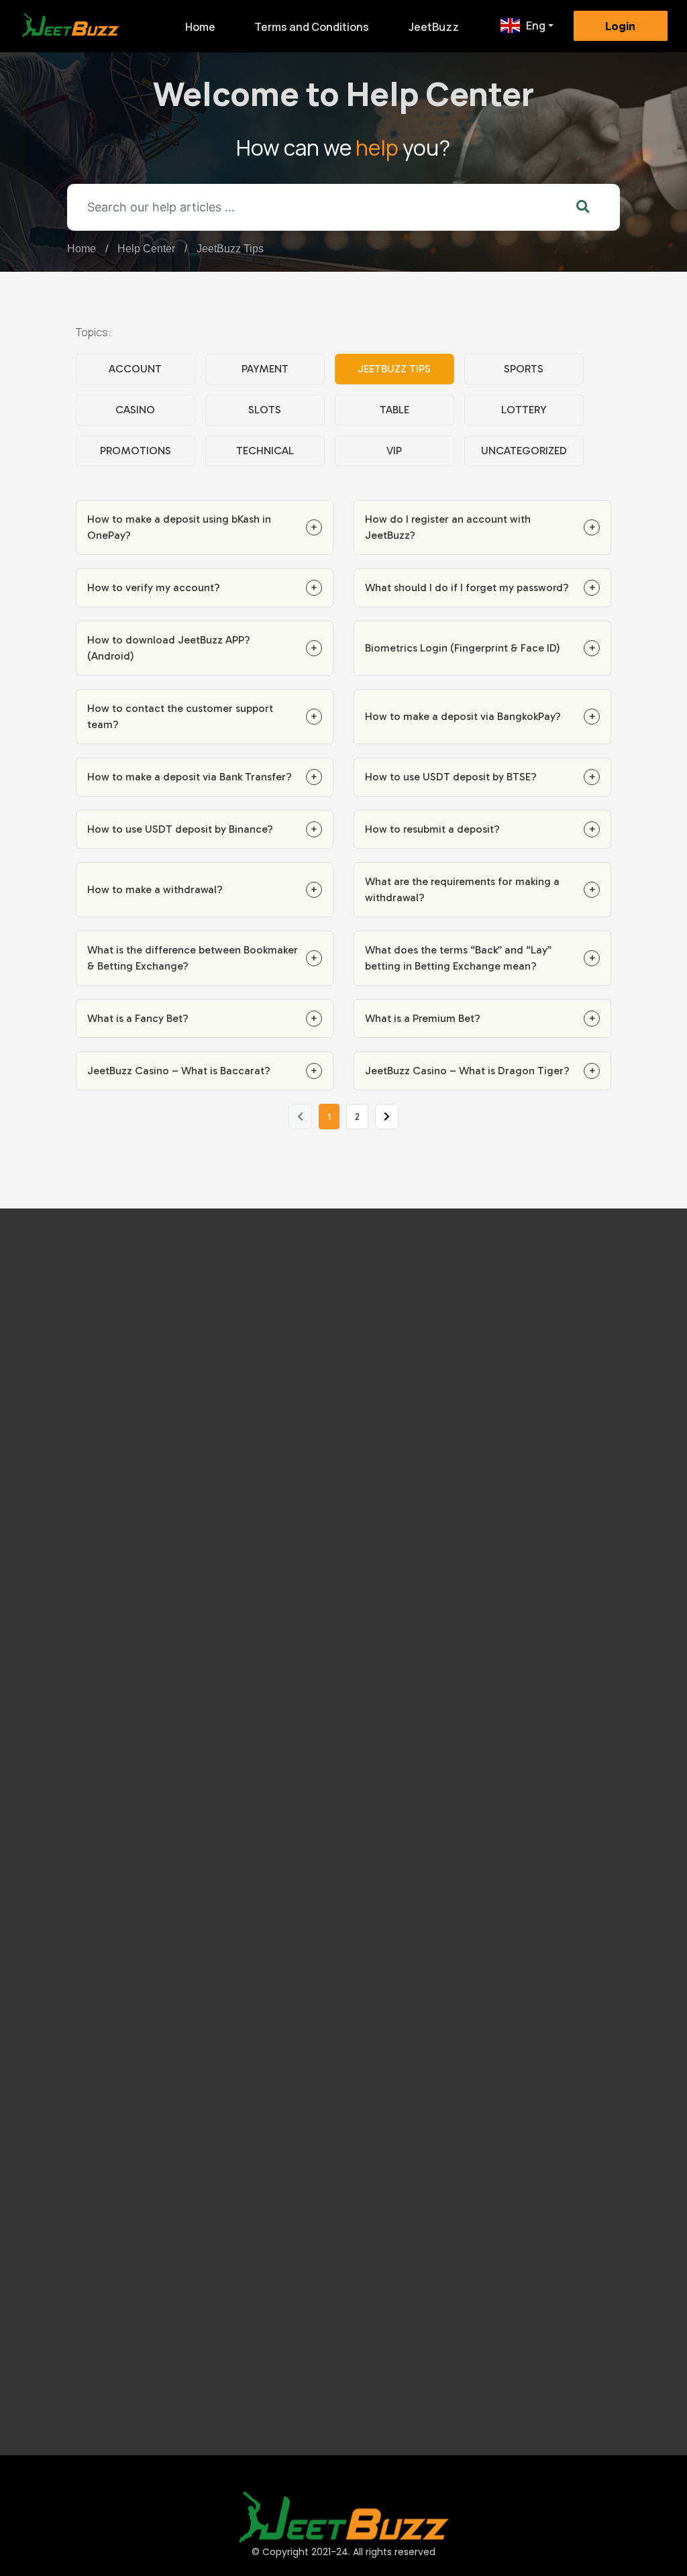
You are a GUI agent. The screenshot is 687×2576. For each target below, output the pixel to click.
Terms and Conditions (312, 27)
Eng (536, 25)
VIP (394, 451)
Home (200, 27)
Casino (135, 410)
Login (620, 26)
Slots (265, 410)
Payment (265, 369)
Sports (524, 369)
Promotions (136, 451)
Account (135, 369)
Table (394, 410)
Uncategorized (524, 451)
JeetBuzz (434, 27)
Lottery (524, 410)
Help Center (146, 249)
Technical (265, 451)
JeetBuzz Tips (230, 249)
